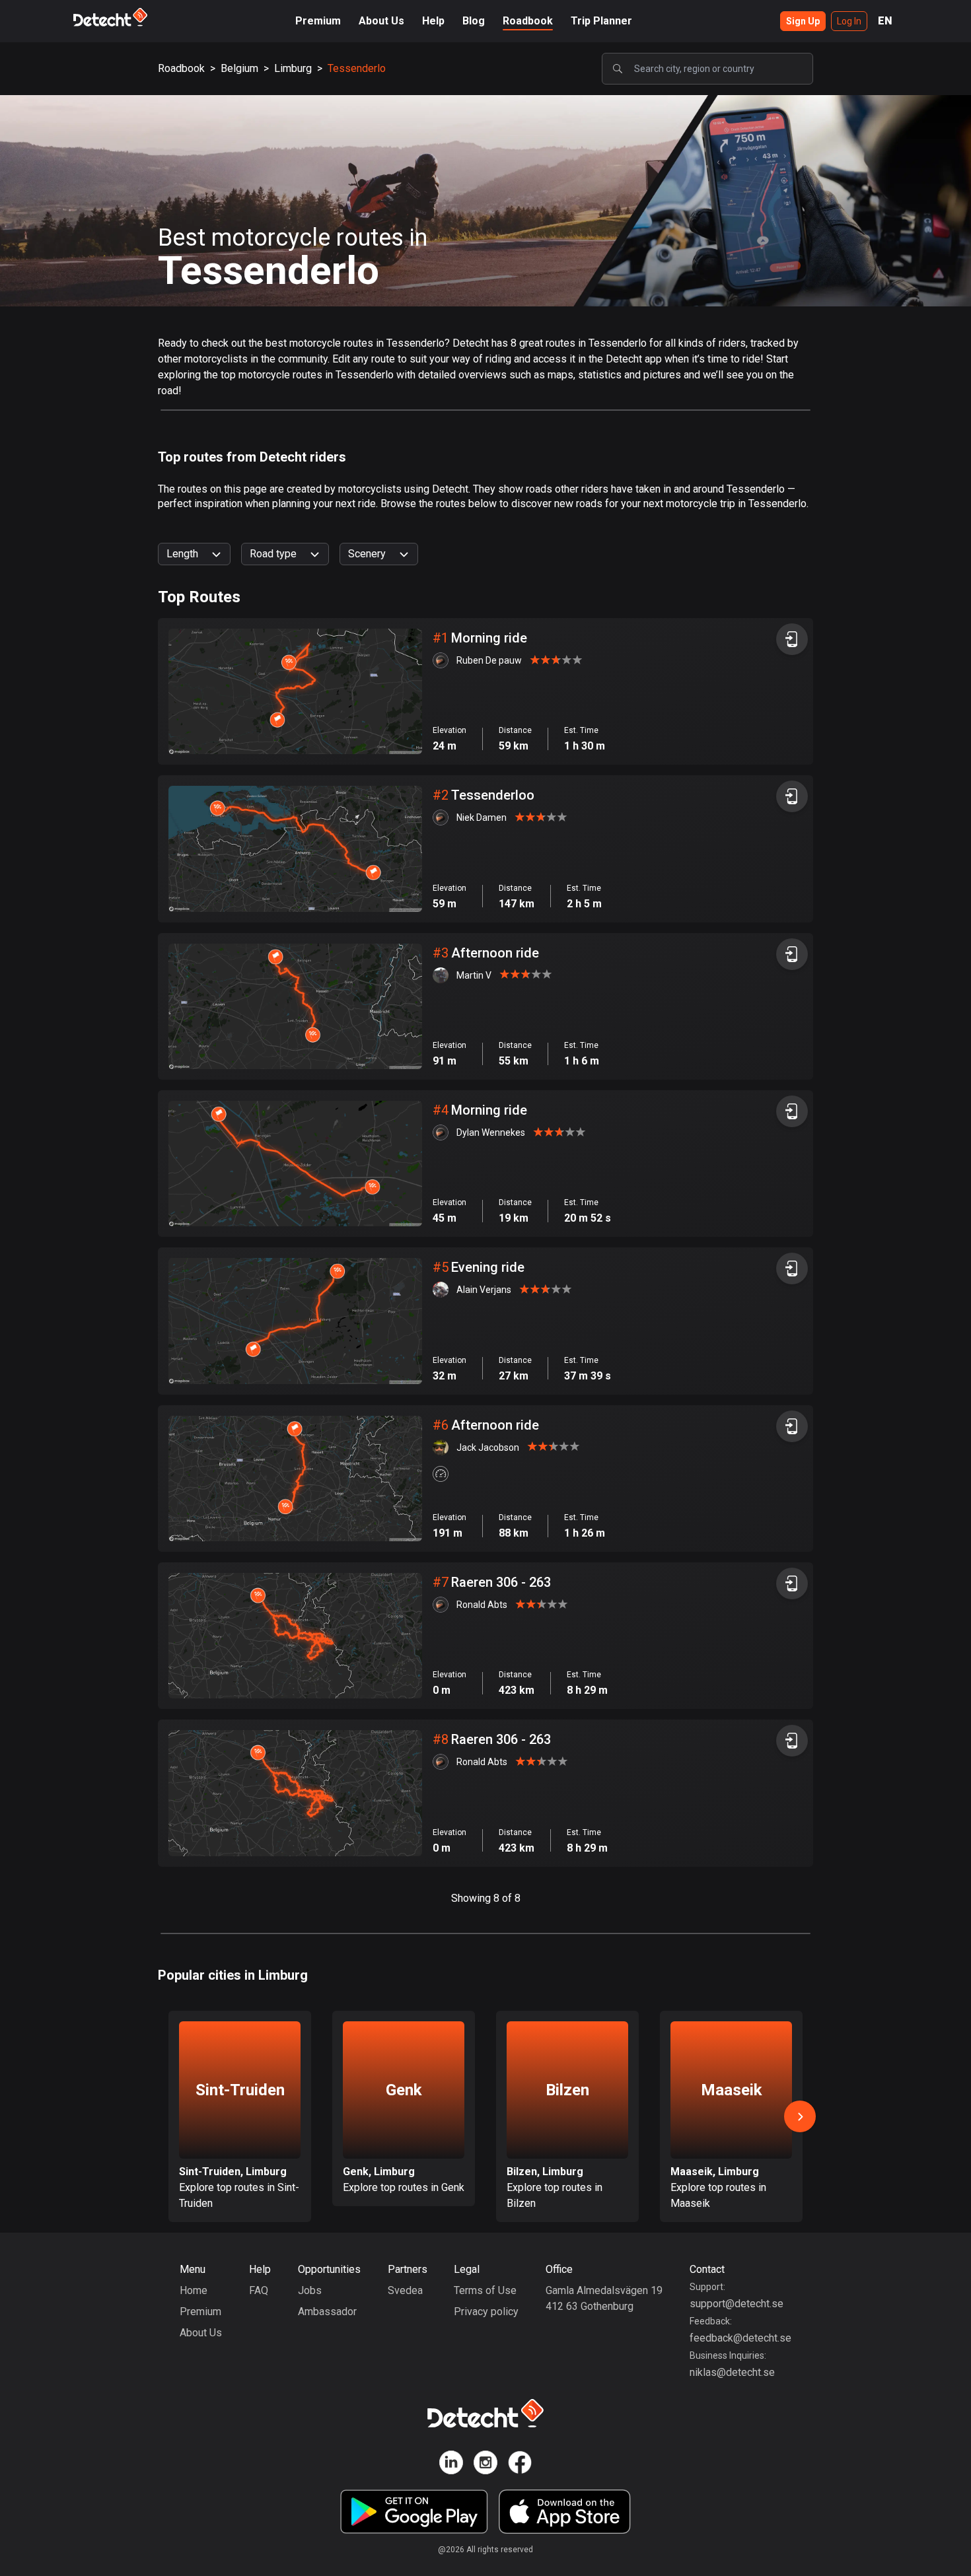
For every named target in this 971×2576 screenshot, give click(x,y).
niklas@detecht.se (732, 2372)
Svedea (405, 2290)
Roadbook (528, 21)
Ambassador (327, 2312)
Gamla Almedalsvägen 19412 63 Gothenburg (604, 2298)
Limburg (293, 68)
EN (885, 21)
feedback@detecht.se (740, 2338)
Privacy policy (486, 2312)
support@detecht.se (737, 2304)
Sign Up (803, 21)
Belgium (239, 68)
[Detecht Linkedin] (451, 2465)
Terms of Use (485, 2290)
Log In (849, 21)
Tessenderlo (357, 68)
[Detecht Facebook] (520, 2465)
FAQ (259, 2290)
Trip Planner (601, 21)
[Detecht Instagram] (485, 2465)
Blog (474, 21)
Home (194, 2290)
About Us (381, 21)
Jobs (310, 2290)
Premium (318, 21)
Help (433, 21)
